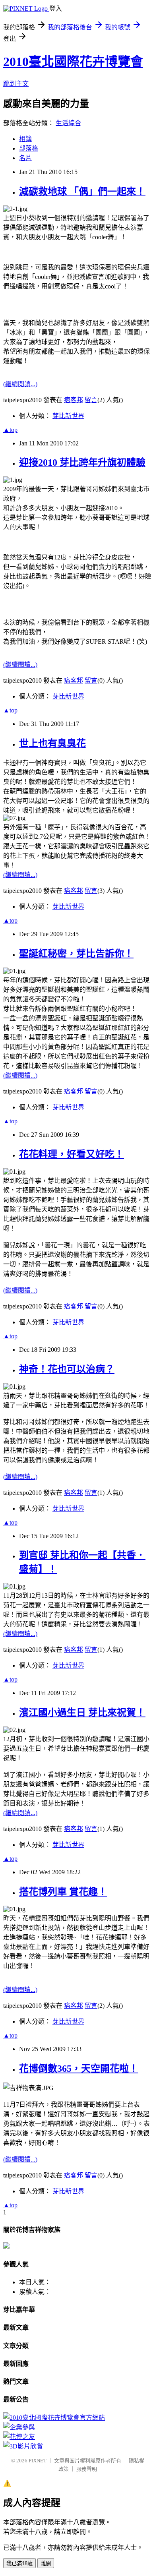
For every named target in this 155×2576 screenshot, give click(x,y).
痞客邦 (74, 400)
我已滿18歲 (19, 2563)
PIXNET (38, 2461)
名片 (25, 158)
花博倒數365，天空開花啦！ (79, 2069)
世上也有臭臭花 (52, 743)
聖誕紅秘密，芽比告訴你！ (76, 954)
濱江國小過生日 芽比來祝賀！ (82, 1713)
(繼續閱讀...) (20, 384)
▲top (10, 430)
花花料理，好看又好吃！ (72, 1154)
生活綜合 (68, 123)
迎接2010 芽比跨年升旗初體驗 (82, 463)
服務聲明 (87, 2469)
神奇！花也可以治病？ (67, 1369)
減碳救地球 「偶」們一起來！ (82, 192)
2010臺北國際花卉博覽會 (73, 62)
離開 (46, 2563)
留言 (91, 400)
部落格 (29, 148)
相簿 (25, 139)
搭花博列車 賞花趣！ (63, 1892)
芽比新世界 (68, 416)
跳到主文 (16, 84)
